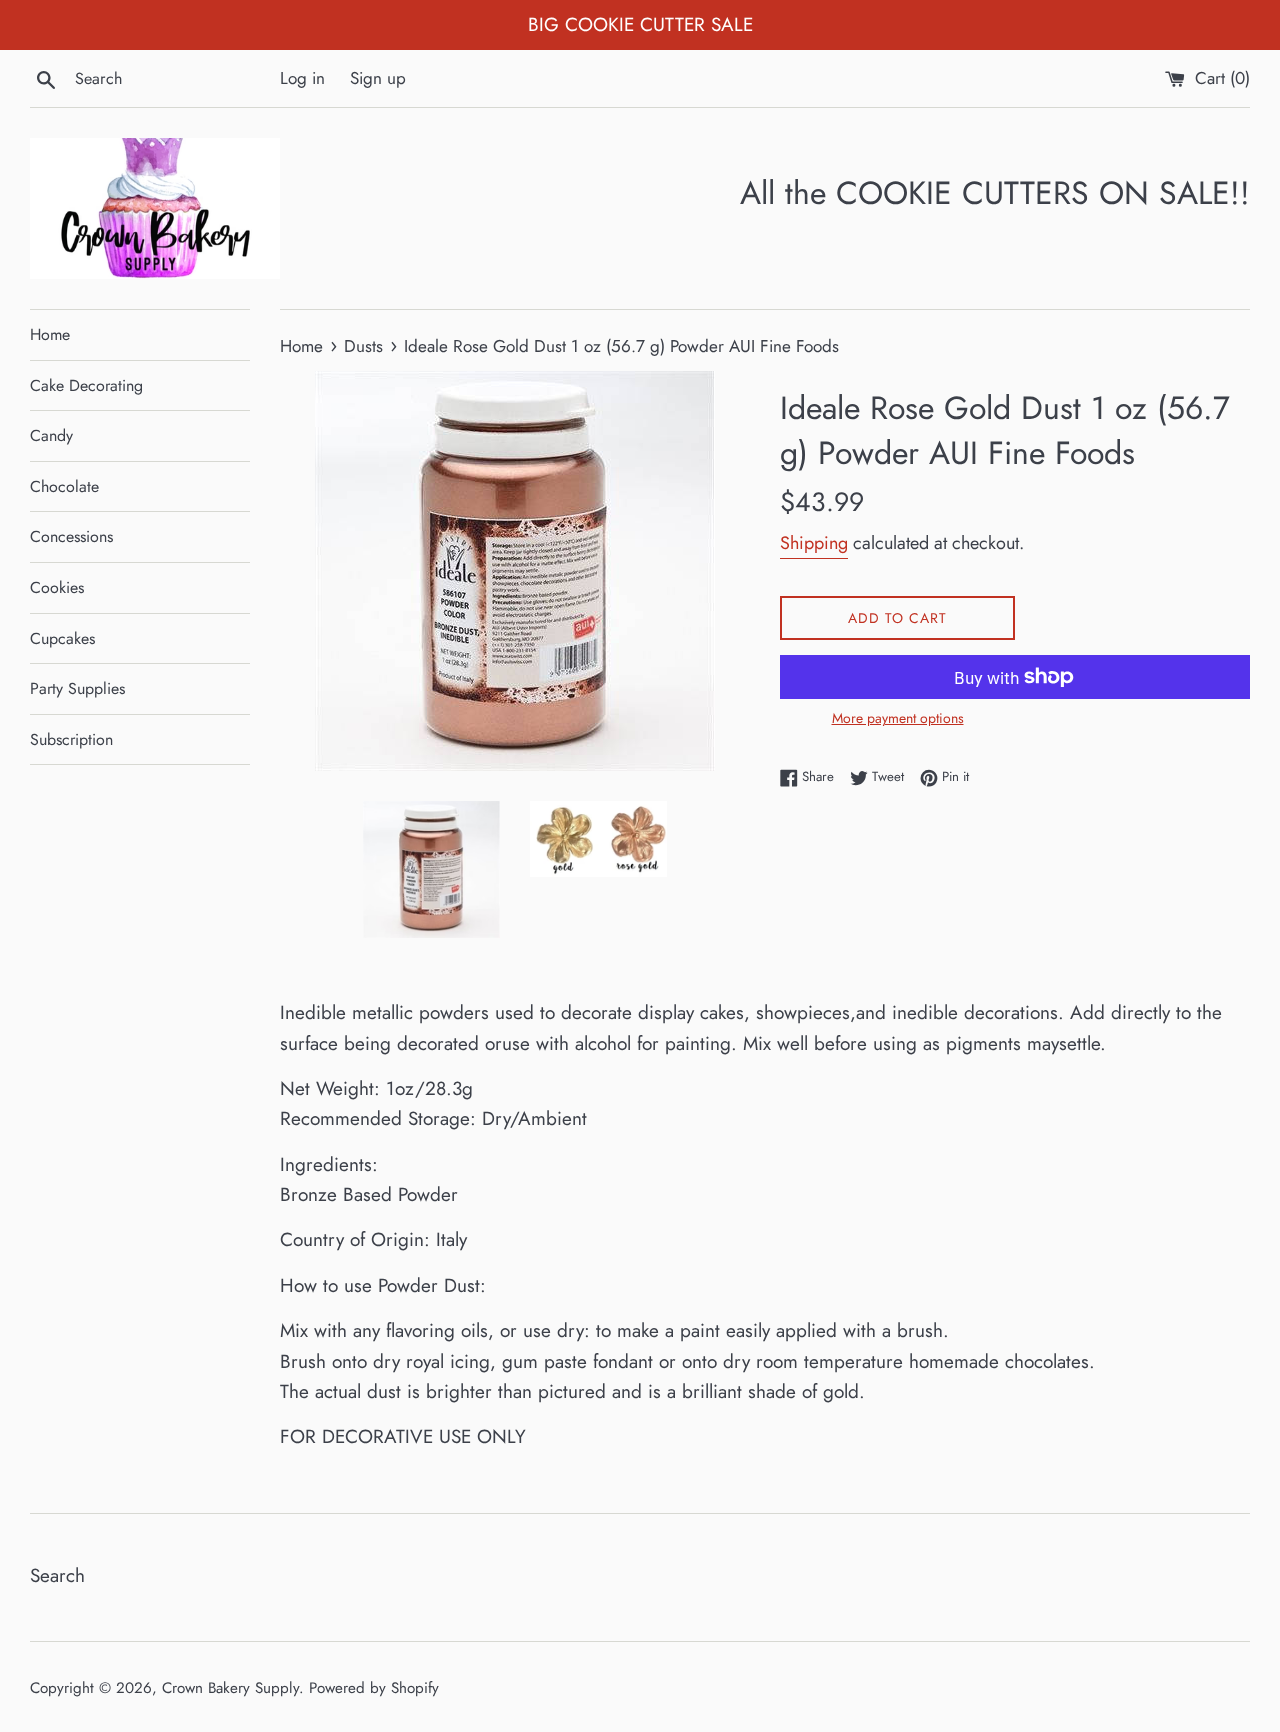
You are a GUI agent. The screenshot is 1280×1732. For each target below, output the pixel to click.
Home (50, 334)
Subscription (71, 739)
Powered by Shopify (374, 1688)
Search (57, 1575)
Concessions (71, 536)
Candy (51, 435)
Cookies (57, 587)
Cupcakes (62, 638)
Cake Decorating (86, 385)
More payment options (898, 718)
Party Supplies (77, 688)
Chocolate (64, 486)
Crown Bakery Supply (230, 1688)
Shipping (814, 543)
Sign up (378, 78)
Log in (302, 78)
